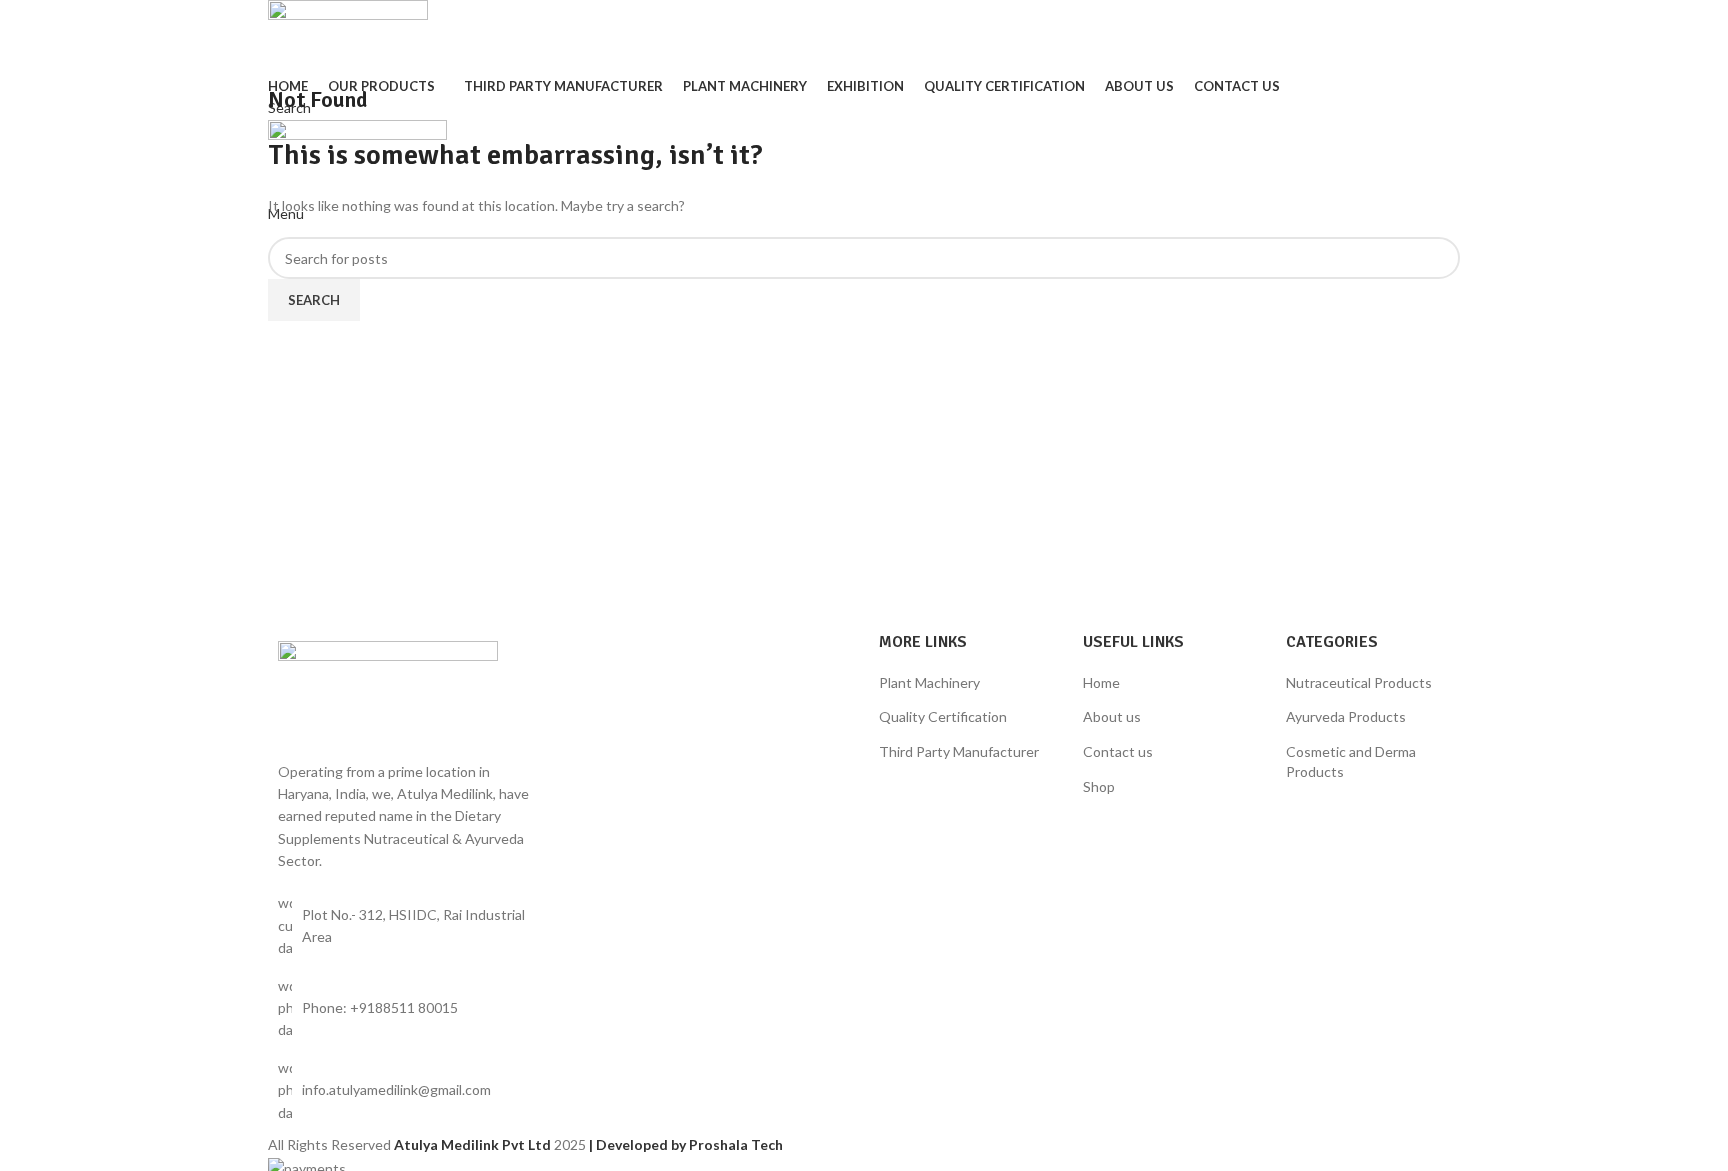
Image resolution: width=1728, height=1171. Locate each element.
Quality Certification (943, 716)
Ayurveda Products (1346, 716)
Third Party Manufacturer (959, 751)
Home (1101, 682)
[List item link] (406, 1008)
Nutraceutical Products (1359, 682)
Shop (1099, 786)
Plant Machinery (929, 682)
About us (1112, 716)
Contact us (1118, 751)
